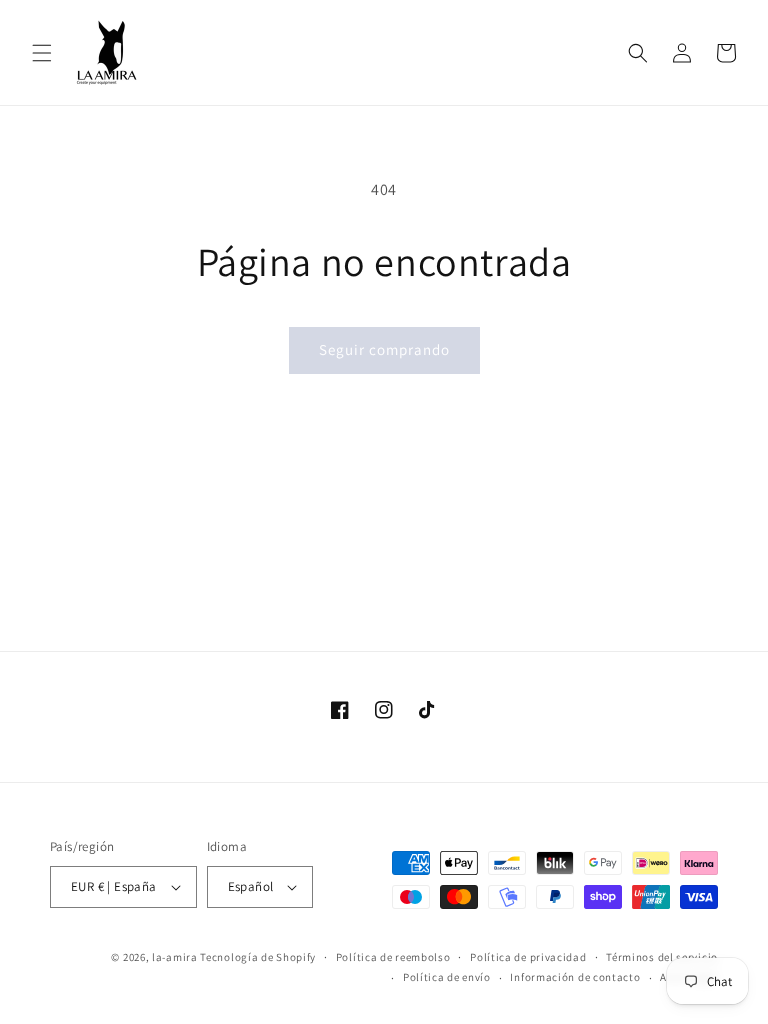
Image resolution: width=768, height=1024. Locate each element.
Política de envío (447, 977)
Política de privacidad (528, 957)
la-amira (175, 957)
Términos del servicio (662, 957)
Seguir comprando (384, 349)
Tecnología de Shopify (258, 957)
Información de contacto (575, 977)
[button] (42, 53)
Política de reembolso (393, 957)
